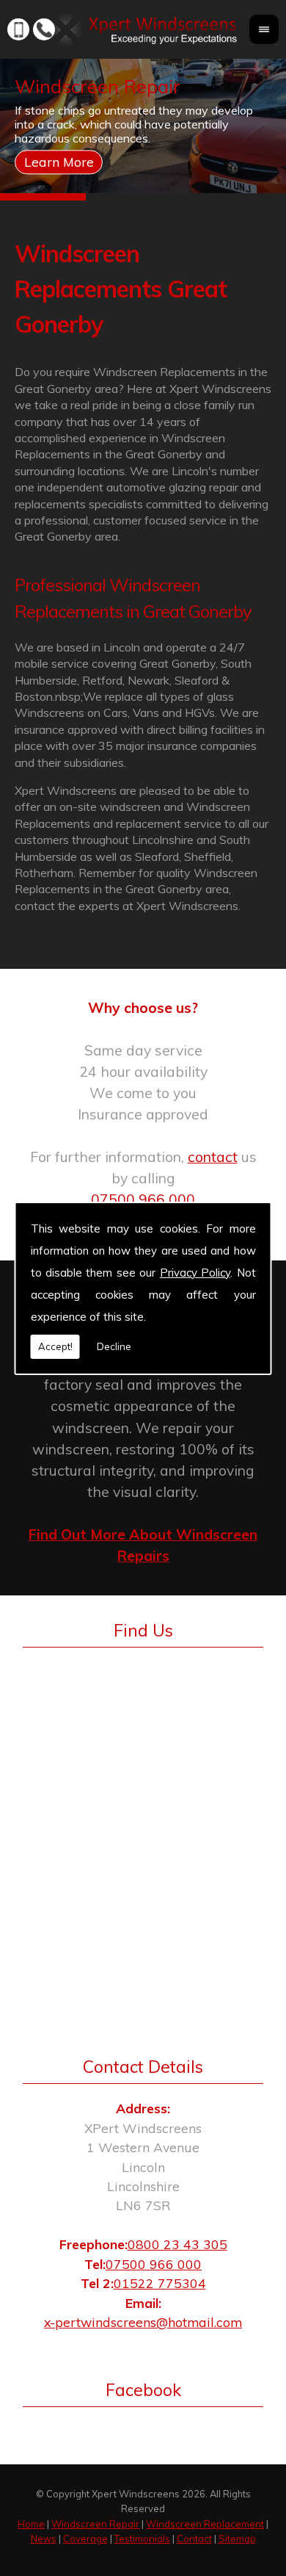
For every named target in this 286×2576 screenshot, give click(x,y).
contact (213, 1157)
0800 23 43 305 (177, 2244)
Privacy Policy (195, 1273)
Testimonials (142, 2539)
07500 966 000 (143, 1199)
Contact (194, 2539)
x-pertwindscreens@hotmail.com (143, 2322)
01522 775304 (160, 2283)
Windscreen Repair (95, 2524)
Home (31, 2524)
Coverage (85, 2539)
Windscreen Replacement (205, 2524)
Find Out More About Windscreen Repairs (143, 1545)
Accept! (55, 1346)
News (44, 2539)
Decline (114, 1346)
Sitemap (237, 2539)
